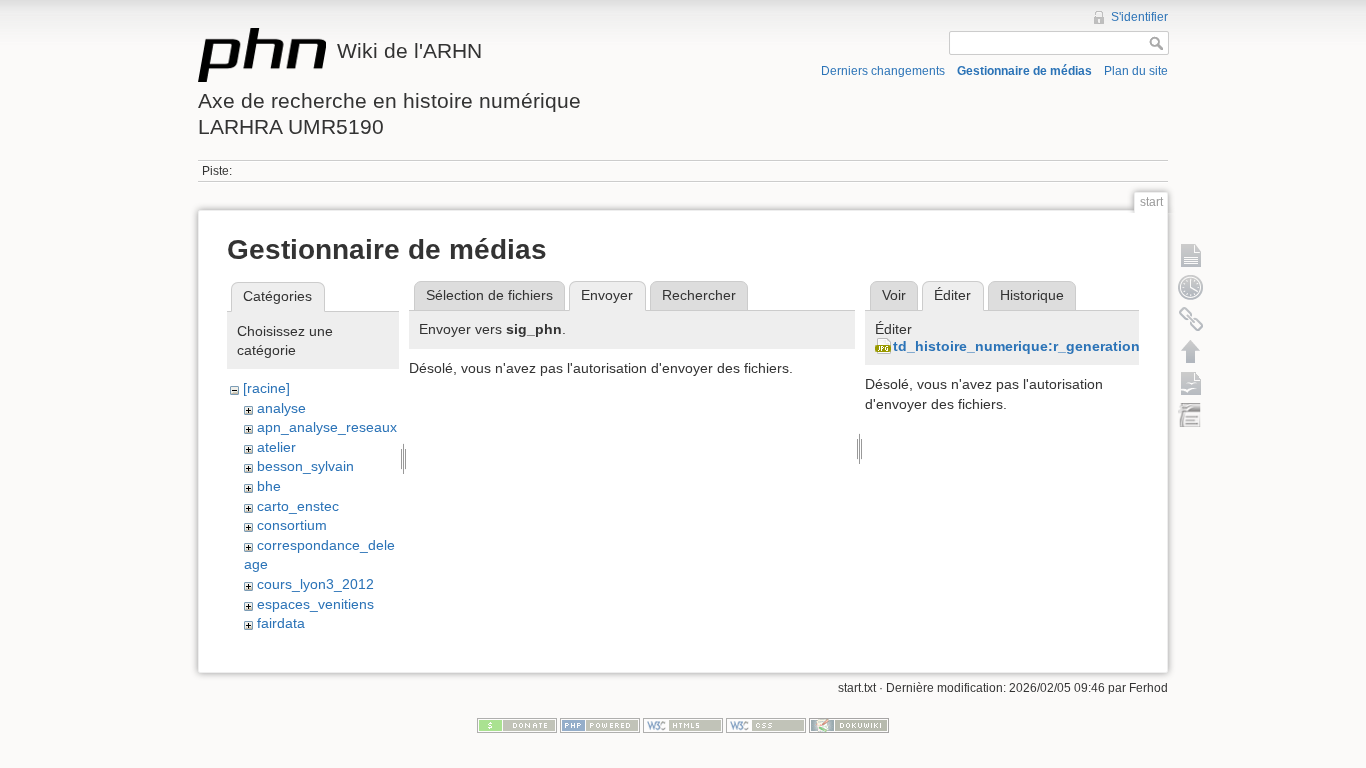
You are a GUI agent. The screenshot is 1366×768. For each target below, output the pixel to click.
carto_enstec (298, 506)
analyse (281, 408)
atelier (276, 447)
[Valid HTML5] (683, 725)
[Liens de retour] (1191, 319)
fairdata (281, 623)
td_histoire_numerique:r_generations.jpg (1033, 346)
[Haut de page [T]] (1191, 351)
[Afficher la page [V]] (1191, 255)
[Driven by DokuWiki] (849, 725)
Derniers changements (883, 71)
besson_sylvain (305, 466)
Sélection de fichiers (489, 295)
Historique (1032, 295)
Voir (894, 295)
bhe (269, 486)
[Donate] (517, 725)
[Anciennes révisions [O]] (1191, 287)
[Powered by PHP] (600, 725)
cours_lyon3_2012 (315, 584)
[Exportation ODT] (1191, 383)
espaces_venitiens (315, 604)
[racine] (266, 388)
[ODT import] (1191, 415)
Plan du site (1136, 71)
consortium (292, 525)
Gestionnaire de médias (1024, 71)
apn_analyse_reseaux (327, 427)
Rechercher (699, 295)
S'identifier (1139, 17)
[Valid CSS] (766, 725)
